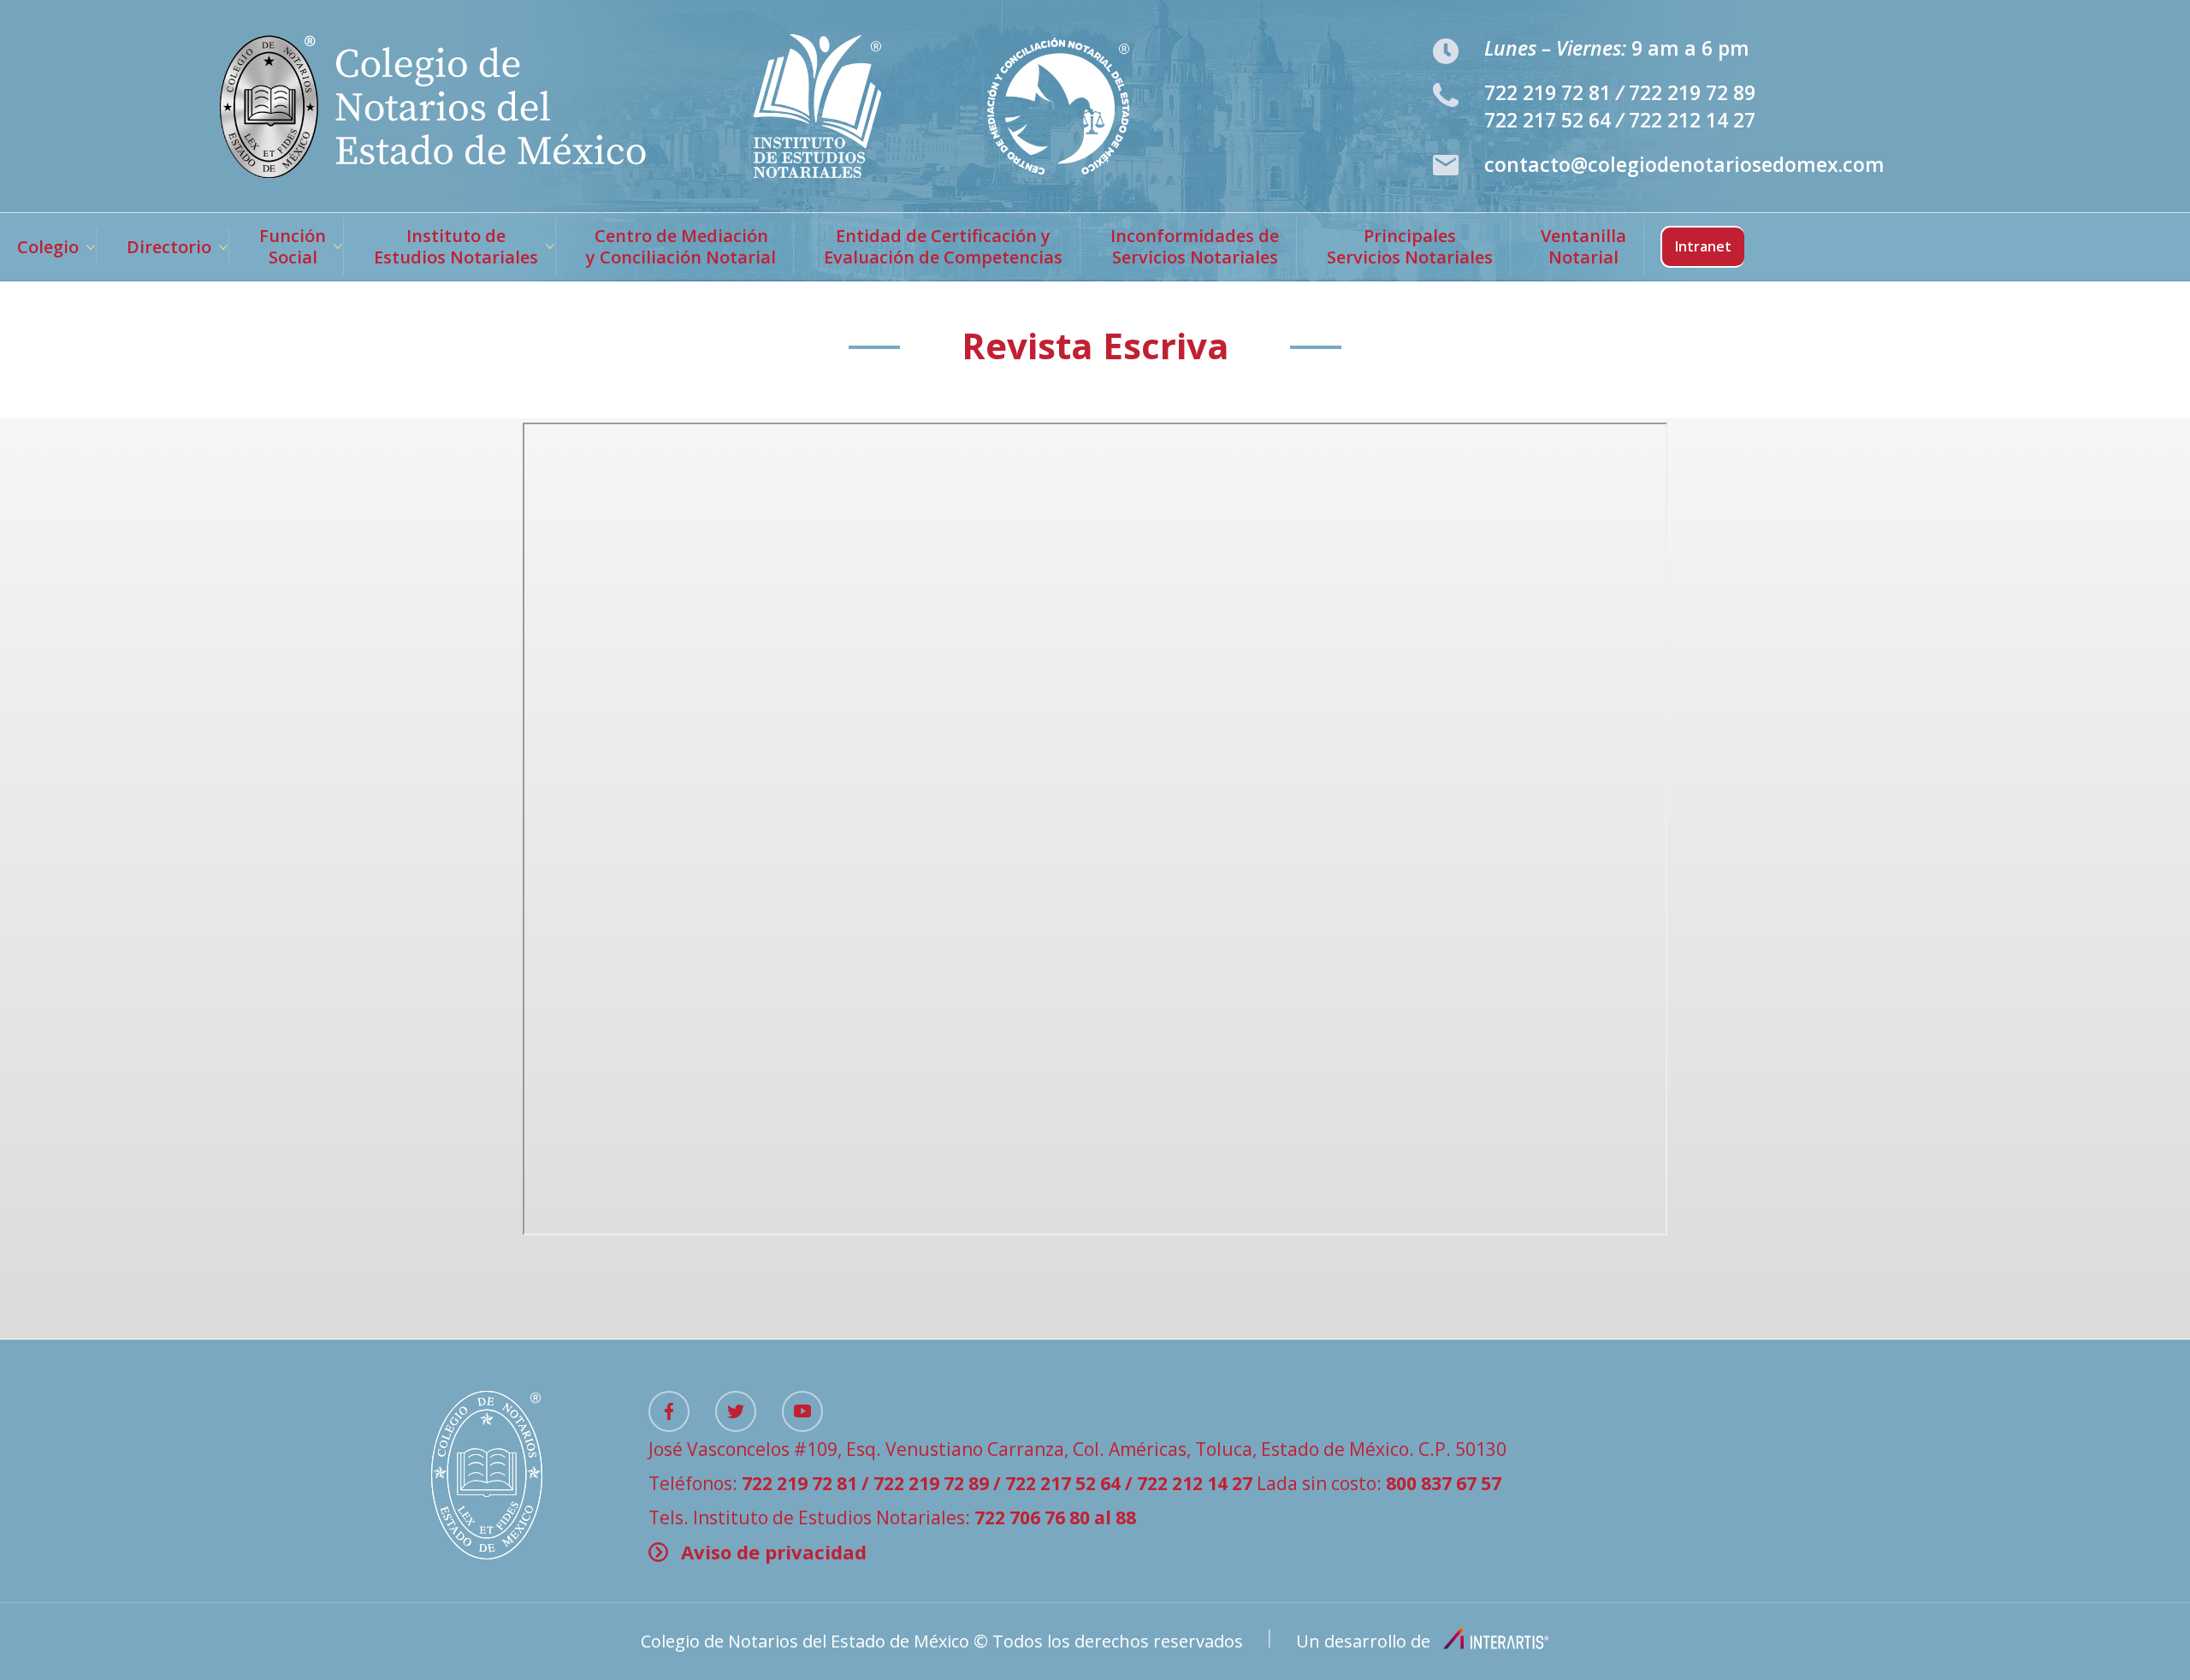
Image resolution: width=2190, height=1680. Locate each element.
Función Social (293, 246)
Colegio (48, 247)
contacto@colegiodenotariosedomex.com (1684, 164)
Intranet (1703, 246)
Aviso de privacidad (774, 1552)
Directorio (169, 247)
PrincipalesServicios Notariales (1410, 246)
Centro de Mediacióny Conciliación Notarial (681, 246)
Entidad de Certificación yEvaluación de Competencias (943, 246)
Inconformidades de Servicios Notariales (1195, 246)
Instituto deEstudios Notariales (456, 246)
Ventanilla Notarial (1583, 246)
